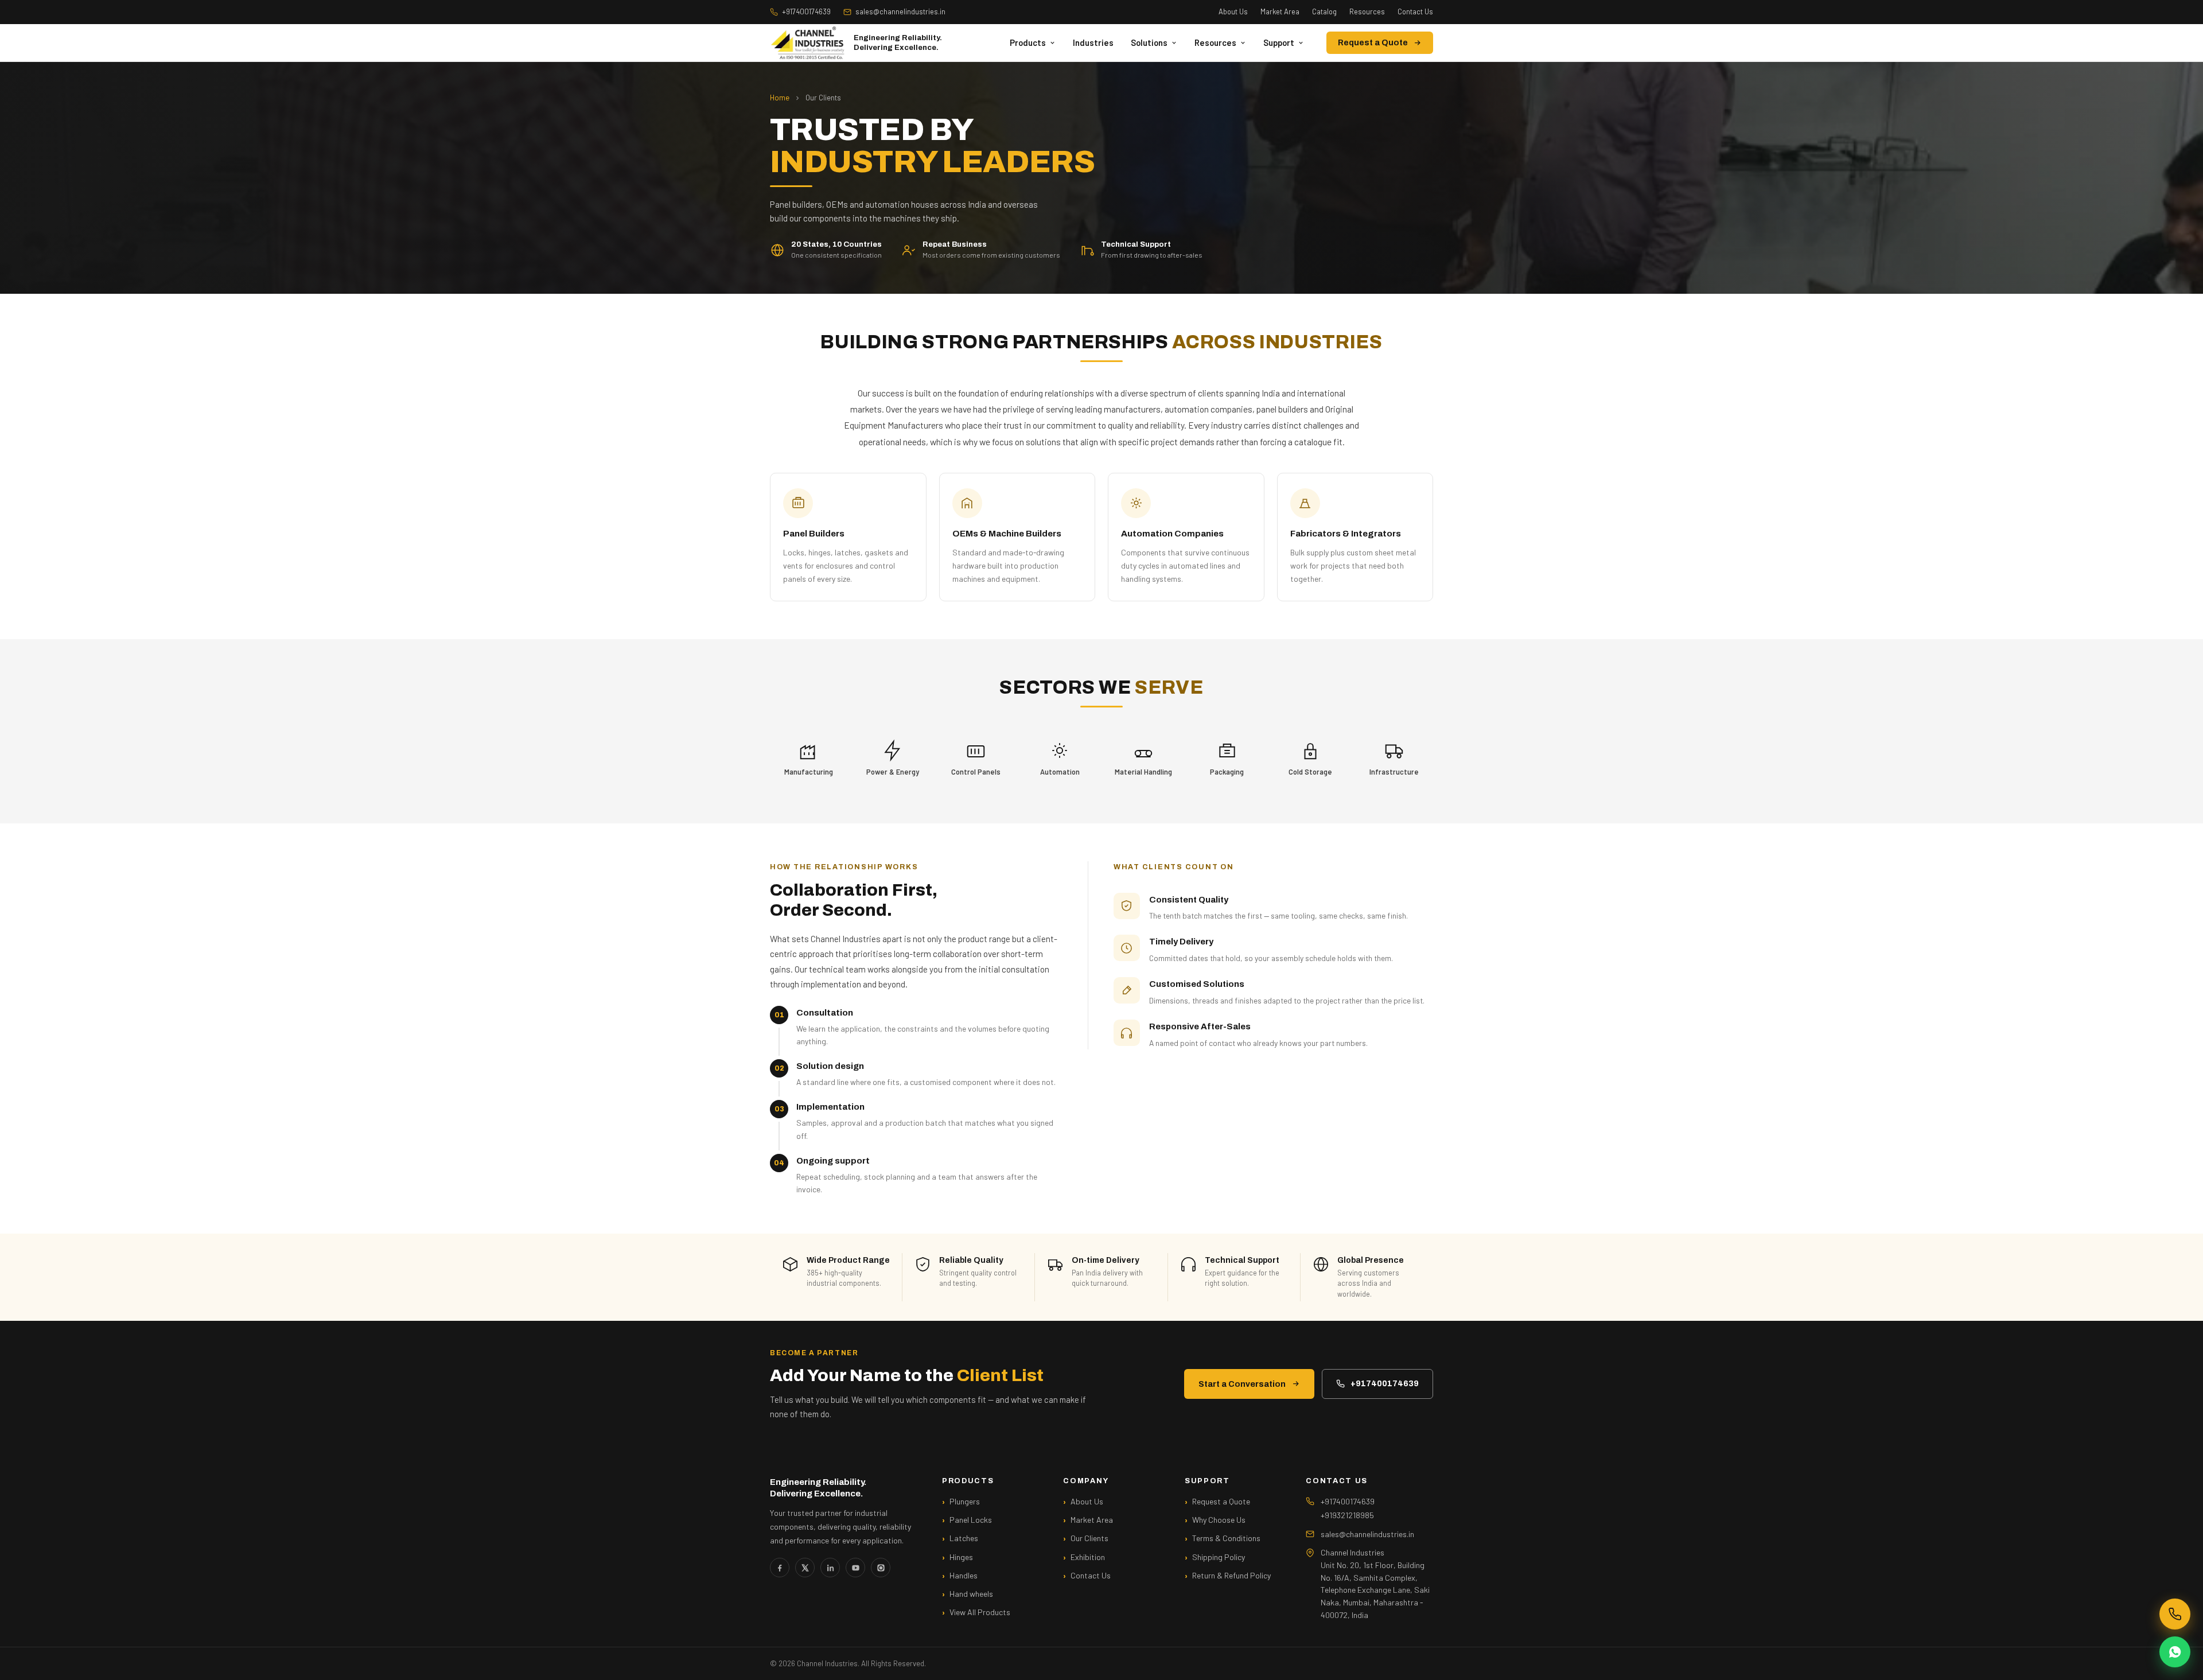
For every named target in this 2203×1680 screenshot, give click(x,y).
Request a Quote (1373, 43)
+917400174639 (806, 11)
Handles (964, 1575)
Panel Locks (971, 1520)
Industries (1093, 42)
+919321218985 (1347, 1515)
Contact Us (1415, 11)
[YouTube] (855, 1568)
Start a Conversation (1242, 1384)
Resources (1367, 11)
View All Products (980, 1612)
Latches (964, 1538)
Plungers (965, 1501)
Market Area (1280, 11)
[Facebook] (780, 1568)
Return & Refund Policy (1231, 1575)
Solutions (1149, 42)
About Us (1233, 11)
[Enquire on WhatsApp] (2175, 1652)
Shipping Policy (1219, 1557)
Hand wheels (971, 1594)
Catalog (1324, 11)
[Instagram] (881, 1568)
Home (780, 98)
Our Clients (1089, 1538)
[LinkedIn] (830, 1568)
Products (1028, 42)
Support (1279, 42)
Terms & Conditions (1226, 1538)
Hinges (961, 1557)
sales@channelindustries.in (900, 11)
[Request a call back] (2175, 1614)
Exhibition (1088, 1557)
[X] (805, 1568)
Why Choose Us (1219, 1520)
